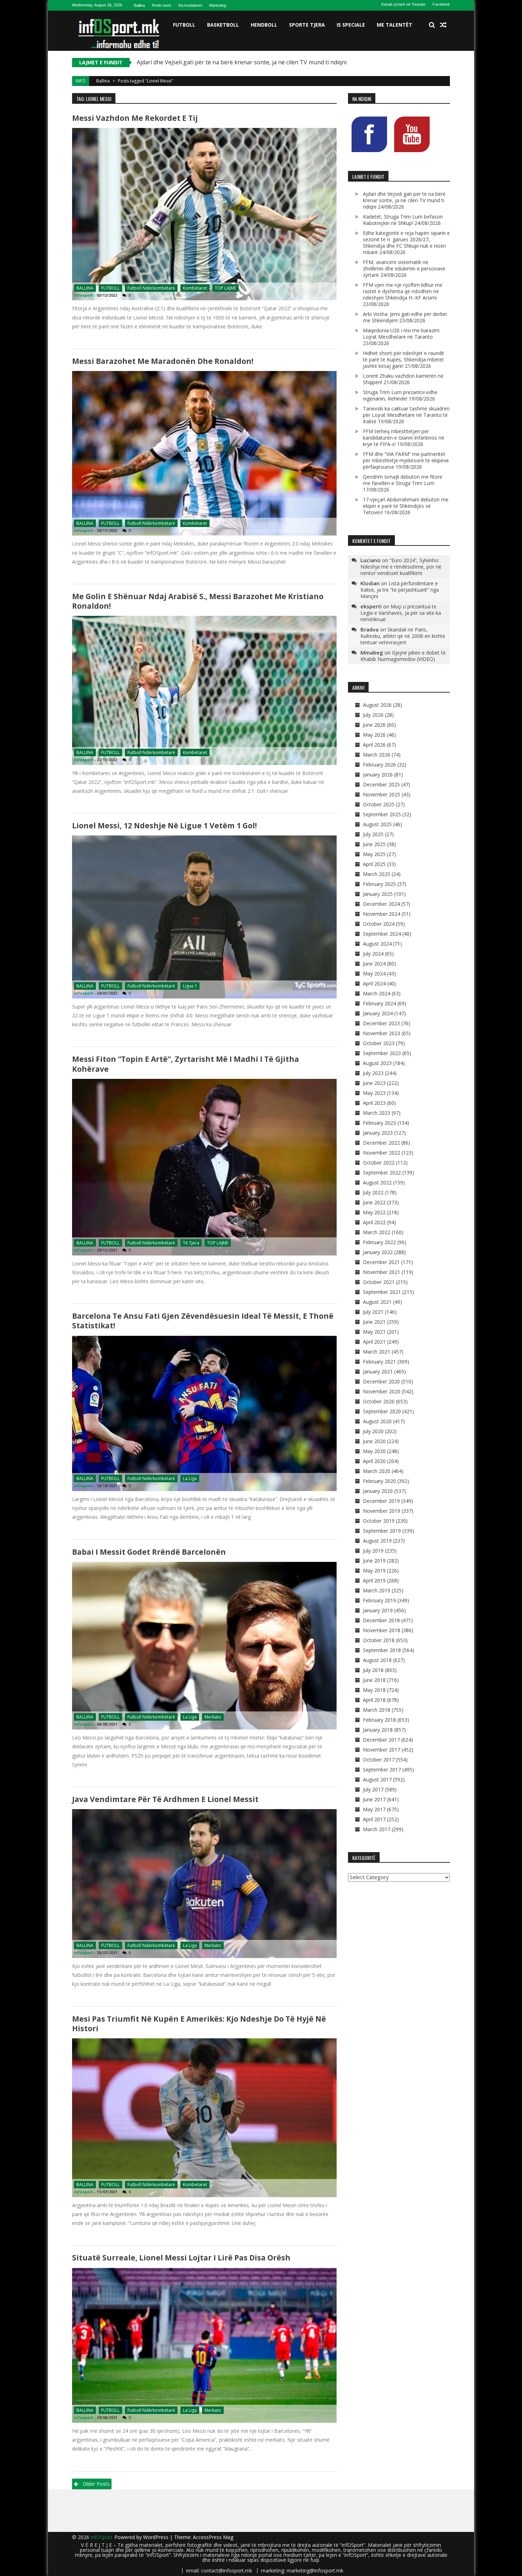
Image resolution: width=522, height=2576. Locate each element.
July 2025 (373, 834)
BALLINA (85, 288)
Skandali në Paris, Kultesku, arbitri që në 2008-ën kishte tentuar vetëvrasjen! (403, 636)
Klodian (370, 583)
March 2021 (377, 1352)
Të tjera (191, 1243)
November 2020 (382, 1391)
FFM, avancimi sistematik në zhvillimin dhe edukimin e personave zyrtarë (404, 268)
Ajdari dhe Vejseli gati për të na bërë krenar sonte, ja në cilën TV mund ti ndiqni (404, 200)
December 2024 (381, 904)
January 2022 (378, 1252)
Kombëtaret (195, 288)
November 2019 (382, 1511)
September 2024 (382, 934)
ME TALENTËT (395, 25)
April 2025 (374, 864)
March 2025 (377, 874)
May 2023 (374, 1093)
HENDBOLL (264, 25)
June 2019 (374, 1561)
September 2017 (382, 1770)
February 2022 (379, 1242)
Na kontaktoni (190, 5)
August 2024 (377, 944)
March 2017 (377, 1829)
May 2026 (374, 735)
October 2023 (379, 1043)
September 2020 (382, 1411)
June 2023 (374, 1083)
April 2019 (374, 1580)
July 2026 (373, 715)
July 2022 (373, 1192)
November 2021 (382, 1272)
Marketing (218, 5)
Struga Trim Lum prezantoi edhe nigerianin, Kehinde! (400, 395)
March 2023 (377, 1113)
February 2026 (379, 765)
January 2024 (378, 1013)
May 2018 (374, 1690)
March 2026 (377, 755)
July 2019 (373, 1551)
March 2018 (377, 1710)
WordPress (156, 2537)
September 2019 (382, 1531)
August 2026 (377, 705)
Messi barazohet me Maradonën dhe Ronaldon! (163, 361)
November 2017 (382, 1750)
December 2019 (381, 1501)
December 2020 (381, 1381)
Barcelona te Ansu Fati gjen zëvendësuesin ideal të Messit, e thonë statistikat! (203, 1321)
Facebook (441, 4)
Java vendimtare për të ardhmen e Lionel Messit (165, 1799)
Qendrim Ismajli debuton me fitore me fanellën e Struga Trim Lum (403, 480)
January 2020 (378, 1491)
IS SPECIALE (351, 25)
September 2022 (382, 1173)
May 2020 (374, 1451)
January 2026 (378, 775)
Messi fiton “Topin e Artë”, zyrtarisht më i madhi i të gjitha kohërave (186, 1064)
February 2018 (379, 1720)
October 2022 (379, 1163)
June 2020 (374, 1441)
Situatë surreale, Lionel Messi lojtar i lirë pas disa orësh (181, 2258)
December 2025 (381, 784)
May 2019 (374, 1571)
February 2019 (379, 1600)
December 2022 (381, 1143)
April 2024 (374, 983)
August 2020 (377, 1421)
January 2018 (378, 1730)
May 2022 (374, 1212)
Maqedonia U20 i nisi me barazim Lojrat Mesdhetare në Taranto (401, 334)
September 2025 (382, 814)
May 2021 (374, 1332)
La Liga (190, 1478)
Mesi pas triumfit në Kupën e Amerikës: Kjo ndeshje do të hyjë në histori (199, 2024)
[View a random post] (443, 25)
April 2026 (374, 745)
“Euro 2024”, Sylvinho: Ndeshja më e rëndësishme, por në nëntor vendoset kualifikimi (401, 567)
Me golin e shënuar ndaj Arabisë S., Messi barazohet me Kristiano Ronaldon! (198, 601)
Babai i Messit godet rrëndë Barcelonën (149, 1552)
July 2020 (373, 1431)
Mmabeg (372, 652)
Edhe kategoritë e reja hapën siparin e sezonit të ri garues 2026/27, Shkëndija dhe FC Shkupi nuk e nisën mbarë (406, 243)
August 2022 (377, 1182)
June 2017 (374, 1799)
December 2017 (381, 1740)
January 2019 (378, 1610)
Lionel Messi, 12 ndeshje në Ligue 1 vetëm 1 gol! (164, 825)
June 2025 (374, 844)
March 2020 (377, 1471)
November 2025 (382, 794)
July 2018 (373, 1670)
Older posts (96, 2484)
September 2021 (382, 1292)
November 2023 (382, 1033)
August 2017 (377, 1779)
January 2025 (378, 894)
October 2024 (379, 924)
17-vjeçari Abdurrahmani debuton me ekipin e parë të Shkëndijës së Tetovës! (406, 506)
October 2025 (379, 804)
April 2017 (374, 1819)
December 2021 (381, 1262)
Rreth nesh (162, 5)
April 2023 (374, 1103)
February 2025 (379, 884)
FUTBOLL (184, 25)
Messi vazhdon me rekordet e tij (135, 118)
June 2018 (374, 1680)
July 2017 (373, 1789)
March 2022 (377, 1232)
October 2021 (379, 1282)
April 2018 (374, 1700)
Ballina (139, 5)
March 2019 (377, 1590)
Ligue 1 (190, 986)
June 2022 (374, 1202)
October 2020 (379, 1401)
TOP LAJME (225, 288)
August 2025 (377, 824)
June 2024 (374, 964)
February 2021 (379, 1362)
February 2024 (379, 1003)
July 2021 (373, 1312)
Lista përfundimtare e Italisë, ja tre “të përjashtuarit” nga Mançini (400, 590)
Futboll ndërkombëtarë (151, 288)
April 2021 (374, 1342)
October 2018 (379, 1640)
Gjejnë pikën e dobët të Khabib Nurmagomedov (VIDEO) (403, 656)
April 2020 (374, 1461)
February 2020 (379, 1481)
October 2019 (379, 1521)
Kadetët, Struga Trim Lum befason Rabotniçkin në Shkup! (213, 62)
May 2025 (374, 854)
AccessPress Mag (213, 2537)
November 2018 (382, 1630)
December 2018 (381, 1620)
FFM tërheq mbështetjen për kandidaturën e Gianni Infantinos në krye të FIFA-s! (404, 438)
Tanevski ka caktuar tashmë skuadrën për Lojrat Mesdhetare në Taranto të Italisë (406, 415)
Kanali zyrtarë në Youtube (403, 4)
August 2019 (377, 1541)
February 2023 (379, 1123)
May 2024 (374, 974)
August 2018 (377, 1660)
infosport (83, 295)
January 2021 (378, 1372)
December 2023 (381, 1023)
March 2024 (377, 993)
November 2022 (382, 1153)
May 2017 (374, 1809)
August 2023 (377, 1063)
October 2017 (379, 1760)
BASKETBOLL (223, 25)
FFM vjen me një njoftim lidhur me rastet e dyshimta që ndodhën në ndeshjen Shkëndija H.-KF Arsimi (403, 291)
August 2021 (377, 1302)
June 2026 (374, 725)
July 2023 (373, 1073)
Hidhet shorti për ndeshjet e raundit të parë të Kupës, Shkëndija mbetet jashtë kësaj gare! (404, 359)
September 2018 (382, 1650)
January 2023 (378, 1133)
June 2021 (374, 1322)
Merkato (213, 1717)
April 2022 (374, 1222)
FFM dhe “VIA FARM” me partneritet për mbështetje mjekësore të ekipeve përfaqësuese (406, 460)
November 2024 (382, 914)
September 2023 (382, 1053)
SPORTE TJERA (307, 25)
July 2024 (373, 954)
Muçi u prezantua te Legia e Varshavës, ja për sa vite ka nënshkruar (401, 613)
